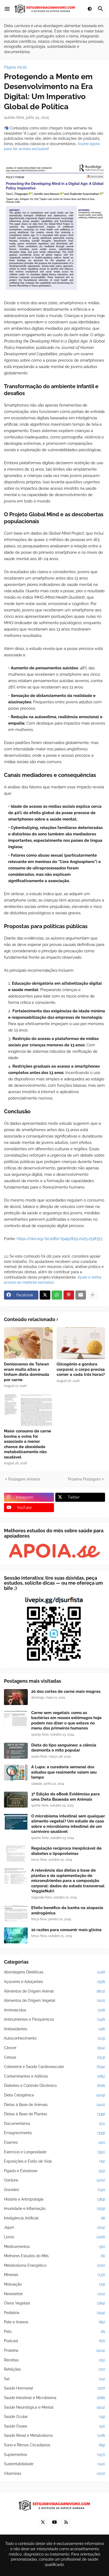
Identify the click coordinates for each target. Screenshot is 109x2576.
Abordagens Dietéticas (54, 1972)
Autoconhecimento (54, 2038)
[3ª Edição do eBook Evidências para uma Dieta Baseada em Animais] (16, 1800)
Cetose (54, 2057)
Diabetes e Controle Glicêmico (54, 2086)
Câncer (54, 2048)
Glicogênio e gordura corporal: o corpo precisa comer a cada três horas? (81, 1369)
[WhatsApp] (57, 1295)
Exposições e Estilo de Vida (54, 2161)
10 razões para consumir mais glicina (66, 1930)
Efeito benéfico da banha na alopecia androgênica (67, 1910)
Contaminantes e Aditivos (54, 2076)
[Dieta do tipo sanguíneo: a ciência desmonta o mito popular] (16, 1751)
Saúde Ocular (54, 2417)
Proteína (54, 2350)
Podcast (54, 2341)
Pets (54, 2332)
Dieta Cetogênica (54, 2095)
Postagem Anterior (24, 1479)
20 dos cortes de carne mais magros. (66, 1691)
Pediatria (54, 2313)
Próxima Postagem (84, 1479)
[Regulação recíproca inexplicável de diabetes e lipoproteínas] (16, 1854)
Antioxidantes (54, 2029)
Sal (54, 2379)
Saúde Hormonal (54, 2388)
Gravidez (54, 2190)
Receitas (54, 2360)
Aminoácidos (54, 2010)
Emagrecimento (54, 2133)
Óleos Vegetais (54, 2303)
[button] (7, 9)
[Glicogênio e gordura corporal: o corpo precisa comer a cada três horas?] (81, 1343)
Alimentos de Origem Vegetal (54, 2000)
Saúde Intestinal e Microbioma (54, 2398)
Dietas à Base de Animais (54, 2105)
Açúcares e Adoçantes (54, 1982)
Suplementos (54, 2455)
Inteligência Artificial (54, 2218)
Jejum (54, 2227)
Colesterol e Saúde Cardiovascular (54, 2067)
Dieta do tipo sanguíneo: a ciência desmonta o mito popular (64, 1748)
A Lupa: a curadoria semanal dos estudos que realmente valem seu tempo (64, 1772)
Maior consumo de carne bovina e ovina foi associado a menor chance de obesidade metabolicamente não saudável (28, 1444)
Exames (54, 2142)
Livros (54, 2237)
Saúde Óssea (54, 2426)
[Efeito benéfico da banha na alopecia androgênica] (16, 1913)
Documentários (54, 2124)
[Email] (81, 1295)
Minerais (54, 2275)
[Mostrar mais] (93, 1295)
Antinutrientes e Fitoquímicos (54, 2019)
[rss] (66, 2522)
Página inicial (15, 67)
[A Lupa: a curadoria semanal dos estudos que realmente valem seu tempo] (16, 1773)
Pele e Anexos (54, 2322)
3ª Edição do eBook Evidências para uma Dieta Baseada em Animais (65, 1797)
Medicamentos (54, 2247)
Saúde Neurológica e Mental (54, 2407)
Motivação (54, 2284)
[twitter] (43, 2522)
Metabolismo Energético (54, 2265)
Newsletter (54, 2294)
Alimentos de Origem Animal (54, 1991)
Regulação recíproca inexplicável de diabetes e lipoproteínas (66, 1851)
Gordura (54, 2180)
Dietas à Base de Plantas (54, 2114)
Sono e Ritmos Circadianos (54, 2445)
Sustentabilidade (54, 2464)
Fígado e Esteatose (54, 2171)
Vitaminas (54, 2473)
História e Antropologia (54, 2199)
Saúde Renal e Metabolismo (54, 2435)
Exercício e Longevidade (54, 2152)
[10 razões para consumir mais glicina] (16, 1935)
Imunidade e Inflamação (54, 2209)
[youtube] (54, 2522)
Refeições (54, 2369)
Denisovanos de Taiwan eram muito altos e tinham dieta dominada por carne (27, 1372)
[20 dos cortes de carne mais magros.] (16, 1697)
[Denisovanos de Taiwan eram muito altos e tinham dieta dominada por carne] (28, 1343)
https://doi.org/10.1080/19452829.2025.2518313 (60, 1239)
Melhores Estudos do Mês (54, 2256)
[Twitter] (45, 1295)
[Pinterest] (69, 1295)
